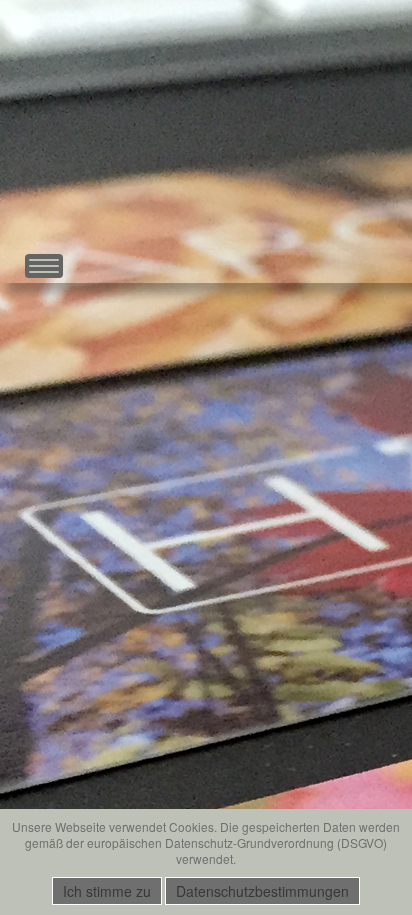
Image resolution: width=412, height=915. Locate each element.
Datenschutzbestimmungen (262, 891)
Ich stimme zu (107, 891)
